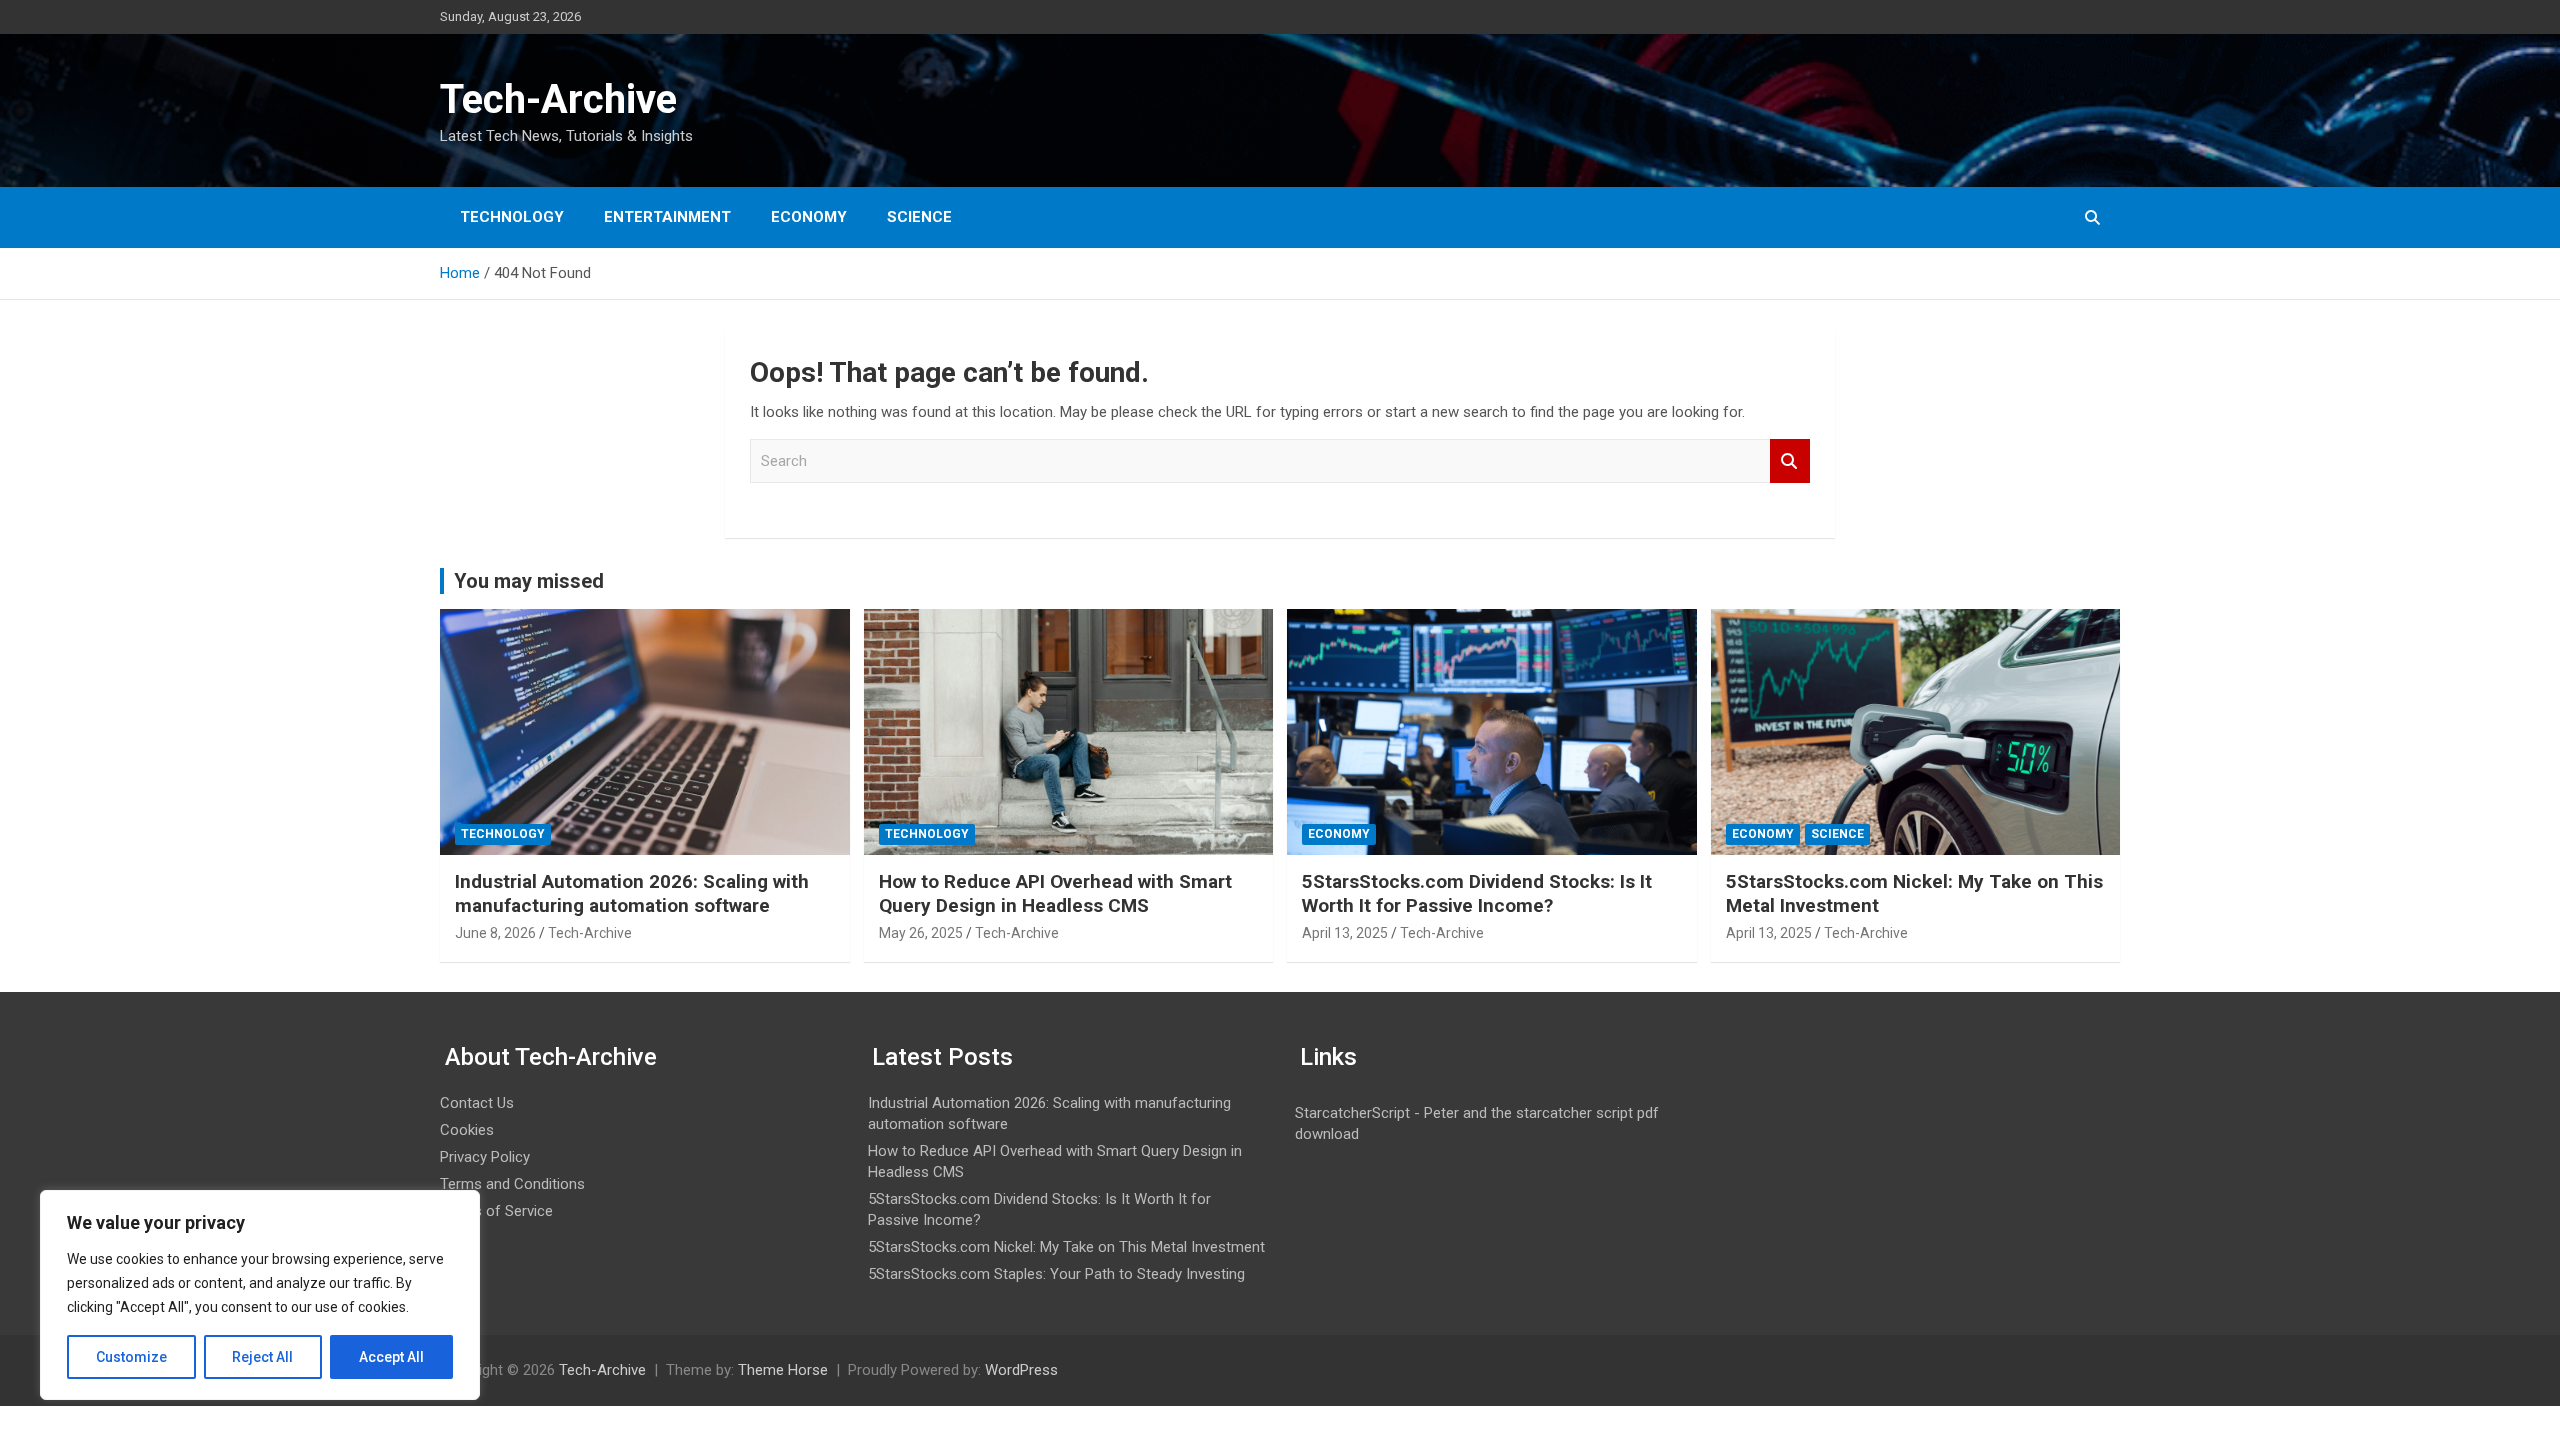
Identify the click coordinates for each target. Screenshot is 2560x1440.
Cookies (467, 1130)
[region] (260, 1295)
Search (1790, 461)
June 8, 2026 (495, 933)
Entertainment (667, 217)
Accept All (391, 1357)
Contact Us (477, 1103)
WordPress (1021, 1370)
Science (919, 217)
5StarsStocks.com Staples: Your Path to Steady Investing (1056, 1274)
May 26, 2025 (921, 933)
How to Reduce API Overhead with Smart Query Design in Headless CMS (1055, 894)
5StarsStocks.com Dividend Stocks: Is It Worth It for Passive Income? (1477, 894)
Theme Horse (783, 1370)
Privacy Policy (485, 1157)
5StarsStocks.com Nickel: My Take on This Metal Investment (1066, 1247)
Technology (512, 217)
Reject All (262, 1357)
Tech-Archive (558, 99)
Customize (131, 1357)
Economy (809, 217)
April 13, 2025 (1345, 933)
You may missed (529, 581)
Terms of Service (496, 1211)
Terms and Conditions (512, 1184)
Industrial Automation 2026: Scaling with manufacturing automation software (632, 894)
